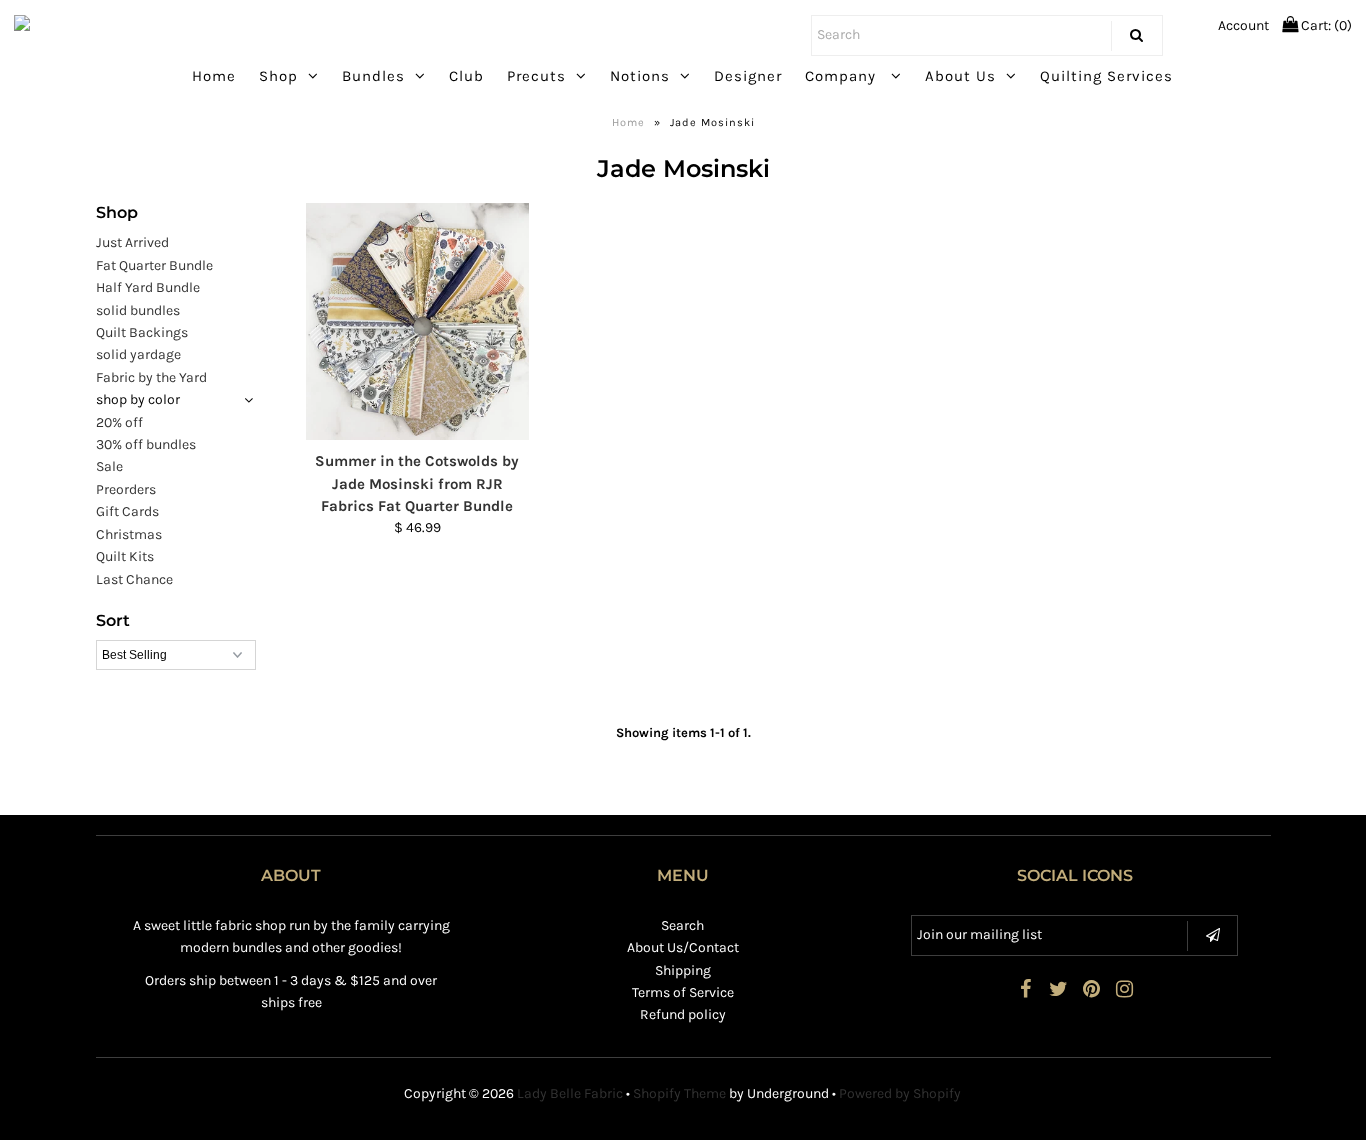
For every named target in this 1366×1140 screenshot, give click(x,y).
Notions (640, 76)
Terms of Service (683, 992)
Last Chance (134, 579)
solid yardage (138, 354)
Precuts (536, 76)
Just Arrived (132, 242)
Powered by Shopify (900, 1093)
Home (214, 76)
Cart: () (1325, 25)
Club (466, 76)
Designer (748, 76)
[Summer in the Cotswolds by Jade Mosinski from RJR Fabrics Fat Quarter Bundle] (417, 321)
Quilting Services (1106, 76)
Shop (278, 76)
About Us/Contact (683, 947)
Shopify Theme (679, 1093)
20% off (119, 422)
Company (843, 76)
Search (682, 925)
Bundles (373, 76)
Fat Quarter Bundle (154, 265)
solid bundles (138, 310)
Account (1243, 25)
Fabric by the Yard (151, 377)
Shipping (683, 970)
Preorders (126, 489)
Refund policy (683, 1014)
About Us (960, 76)
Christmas (129, 534)
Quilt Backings (142, 332)
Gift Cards (127, 511)
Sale (109, 466)
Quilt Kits (125, 556)
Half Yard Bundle (148, 287)
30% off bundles (146, 444)
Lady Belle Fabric (570, 1093)
